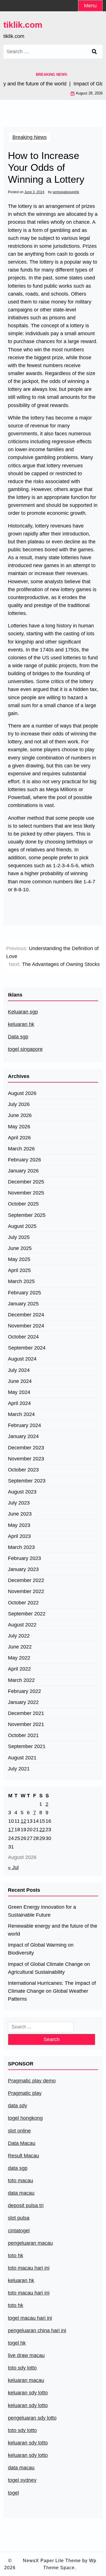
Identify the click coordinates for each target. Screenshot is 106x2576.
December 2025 (26, 1182)
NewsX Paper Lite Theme (52, 2561)
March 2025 (21, 1281)
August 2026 (22, 1093)
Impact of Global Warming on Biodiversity (41, 1949)
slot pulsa (19, 2218)
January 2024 (23, 1436)
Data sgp (18, 1037)
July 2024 (19, 1370)
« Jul (13, 1867)
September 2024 (27, 1348)
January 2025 (23, 1304)
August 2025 (22, 1226)
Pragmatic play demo (32, 2081)
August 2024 (22, 1359)
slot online (19, 2131)
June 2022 (20, 1647)
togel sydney (22, 2480)
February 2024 (24, 1425)
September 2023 (27, 1481)
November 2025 (26, 1193)
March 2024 (21, 1414)
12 (23, 1821)
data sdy (18, 2106)
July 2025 (19, 1237)
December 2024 (26, 1315)
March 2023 (21, 1547)
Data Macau (22, 2143)
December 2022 (26, 1580)
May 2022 (19, 1658)
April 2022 (19, 1669)
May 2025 (19, 1259)
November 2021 (26, 1724)
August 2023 (22, 1492)
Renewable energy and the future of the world (53, 1930)
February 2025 (24, 1293)
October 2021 (23, 1735)
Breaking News (30, 137)
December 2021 (26, 1713)
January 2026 (23, 1171)
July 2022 (19, 1636)
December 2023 (26, 1448)
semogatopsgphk (66, 192)
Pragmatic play (25, 2093)
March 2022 (21, 1680)
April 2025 (19, 1270)
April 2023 (19, 1536)
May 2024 (19, 1392)
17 (11, 1830)
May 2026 (19, 1127)
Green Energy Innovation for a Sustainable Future (42, 1911)
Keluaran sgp (23, 1012)
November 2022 (26, 1591)
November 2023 (26, 1459)
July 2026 (19, 1104)
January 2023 (23, 1569)
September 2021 (27, 1746)
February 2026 (24, 1160)
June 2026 (20, 1115)
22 (42, 1830)
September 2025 (27, 1215)
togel (13, 2493)
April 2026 (19, 1138)
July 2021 (19, 1769)
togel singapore (25, 1049)
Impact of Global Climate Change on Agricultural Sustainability (49, 1968)
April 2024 (19, 1403)
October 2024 (23, 1337)
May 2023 (19, 1525)
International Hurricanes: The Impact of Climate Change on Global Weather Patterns (52, 1991)
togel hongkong (25, 2118)
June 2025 (20, 1248)
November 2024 (26, 1326)
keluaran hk (21, 1024)
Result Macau (23, 2156)
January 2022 (23, 1702)
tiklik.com (23, 25)
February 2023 (24, 1558)
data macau (21, 2468)
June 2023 (20, 1514)
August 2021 (22, 1758)
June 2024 (20, 1381)
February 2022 (24, 1691)
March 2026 (21, 1149)
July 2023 (19, 1503)
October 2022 (23, 1603)
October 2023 (23, 1470)
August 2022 (22, 1625)
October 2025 (23, 1204)
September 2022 (27, 1614)
